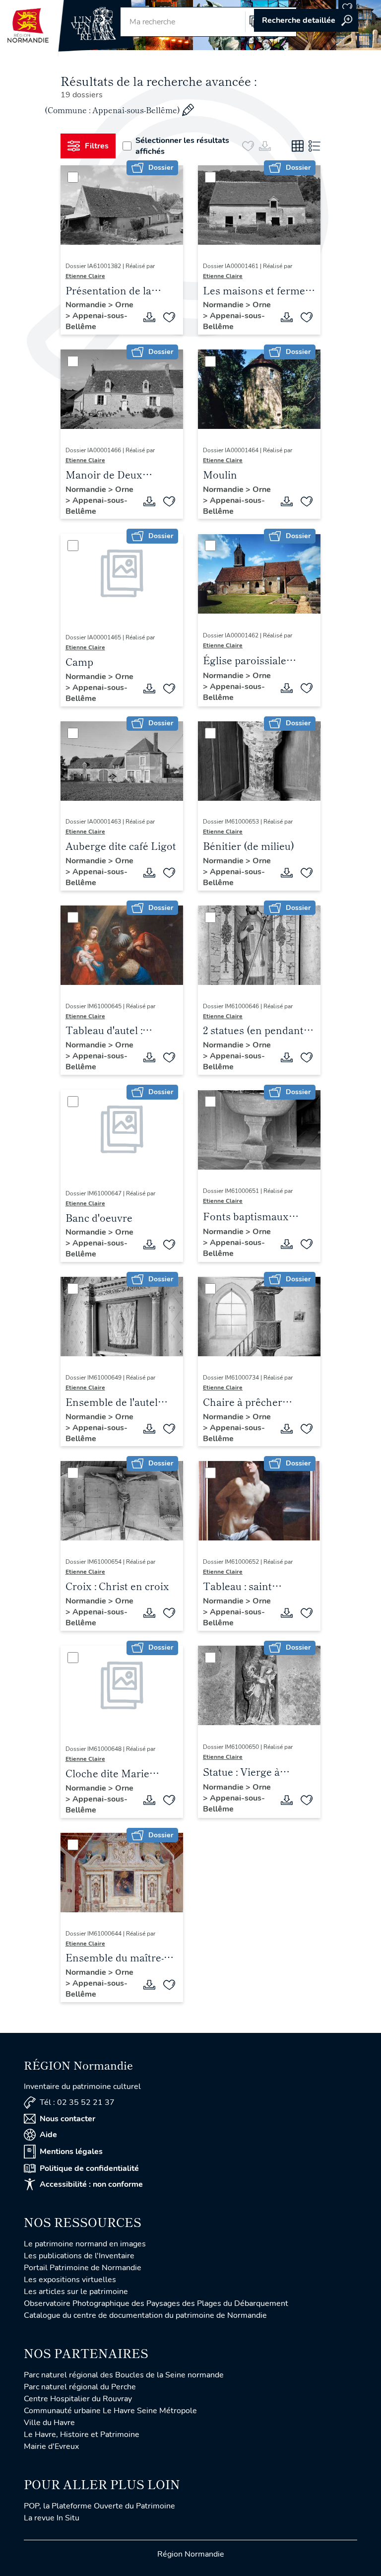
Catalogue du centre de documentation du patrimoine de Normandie (145, 2315)
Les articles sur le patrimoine (76, 2292)
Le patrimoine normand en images (85, 2244)
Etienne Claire (85, 276)
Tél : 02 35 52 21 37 (77, 2102)
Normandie (87, 305)
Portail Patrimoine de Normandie (83, 2268)
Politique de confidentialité (89, 2168)
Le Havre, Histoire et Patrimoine (82, 2435)
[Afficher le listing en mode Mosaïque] (298, 146)
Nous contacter (67, 2119)
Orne (124, 305)
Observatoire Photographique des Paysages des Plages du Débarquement (156, 2303)
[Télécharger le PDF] (149, 317)
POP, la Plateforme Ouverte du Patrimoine (99, 2506)
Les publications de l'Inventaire (79, 2256)
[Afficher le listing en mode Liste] (315, 146)
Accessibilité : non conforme (91, 2184)
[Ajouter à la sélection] (169, 317)
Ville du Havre (49, 2423)
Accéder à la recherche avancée (306, 20)
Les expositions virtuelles (70, 2280)
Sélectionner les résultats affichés (182, 146)
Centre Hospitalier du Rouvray (78, 2399)
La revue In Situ (52, 2518)
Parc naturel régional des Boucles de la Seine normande (124, 2375)
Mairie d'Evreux (51, 2446)
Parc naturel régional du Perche (80, 2387)
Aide (48, 2135)
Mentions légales (71, 2152)
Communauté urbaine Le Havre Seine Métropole (110, 2411)
